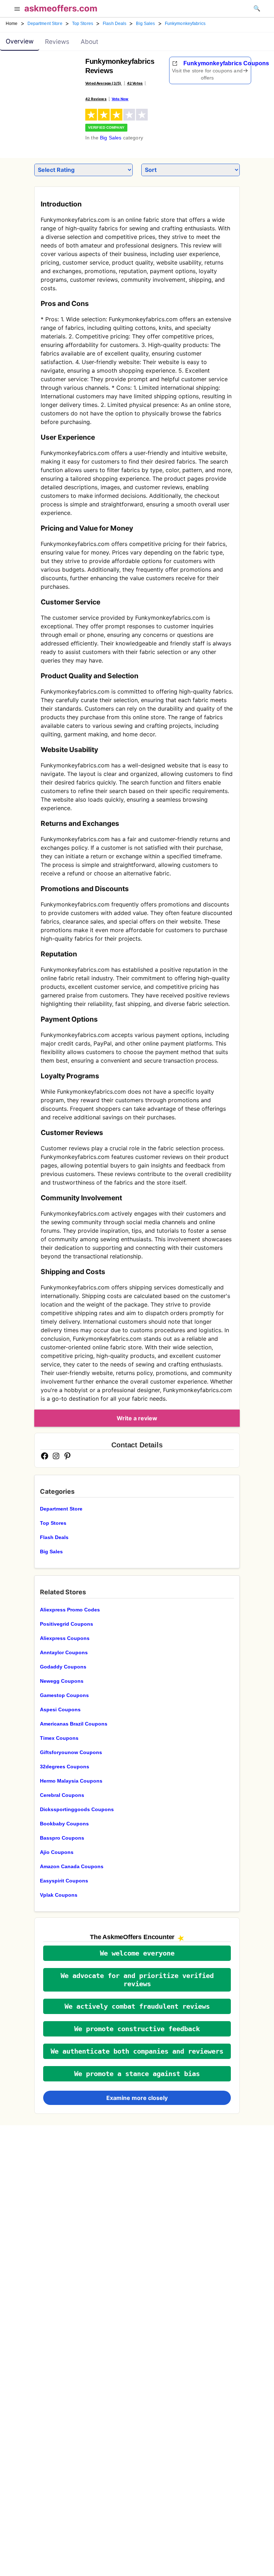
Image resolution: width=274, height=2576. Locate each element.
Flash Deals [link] (115, 24)
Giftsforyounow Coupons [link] (71, 1752)
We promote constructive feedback (137, 2029)
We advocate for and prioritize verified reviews (137, 1980)
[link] (50, 77)
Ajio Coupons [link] (57, 1852)
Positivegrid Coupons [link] (67, 1624)
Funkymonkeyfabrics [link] (185, 24)
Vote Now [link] (120, 99)
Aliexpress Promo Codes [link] (70, 1610)
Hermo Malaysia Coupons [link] (71, 1781)
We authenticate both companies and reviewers (137, 2051)
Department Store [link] (45, 24)
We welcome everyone (137, 1953)
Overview (20, 41)
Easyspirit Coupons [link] (64, 1881)
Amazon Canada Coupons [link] (72, 1866)
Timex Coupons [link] (59, 1738)
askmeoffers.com (61, 8)
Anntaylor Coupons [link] (64, 1652)
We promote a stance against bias (137, 2074)
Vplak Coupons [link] (59, 1895)
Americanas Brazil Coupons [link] (74, 1724)
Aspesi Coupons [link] (60, 1709)
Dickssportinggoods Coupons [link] (77, 1809)
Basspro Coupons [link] (62, 1838)
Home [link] (12, 24)
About (89, 42)
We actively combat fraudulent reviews (137, 2006)
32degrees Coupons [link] (65, 1767)
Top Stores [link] (83, 24)
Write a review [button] (137, 1418)
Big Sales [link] (145, 24)
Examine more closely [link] (137, 2098)
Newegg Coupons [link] (62, 1681)
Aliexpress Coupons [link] (65, 1638)
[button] (17, 10)
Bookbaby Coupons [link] (64, 1824)
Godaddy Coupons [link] (63, 1667)
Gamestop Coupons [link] (64, 1695)
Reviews (57, 42)
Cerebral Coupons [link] (62, 1795)
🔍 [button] (257, 8)
